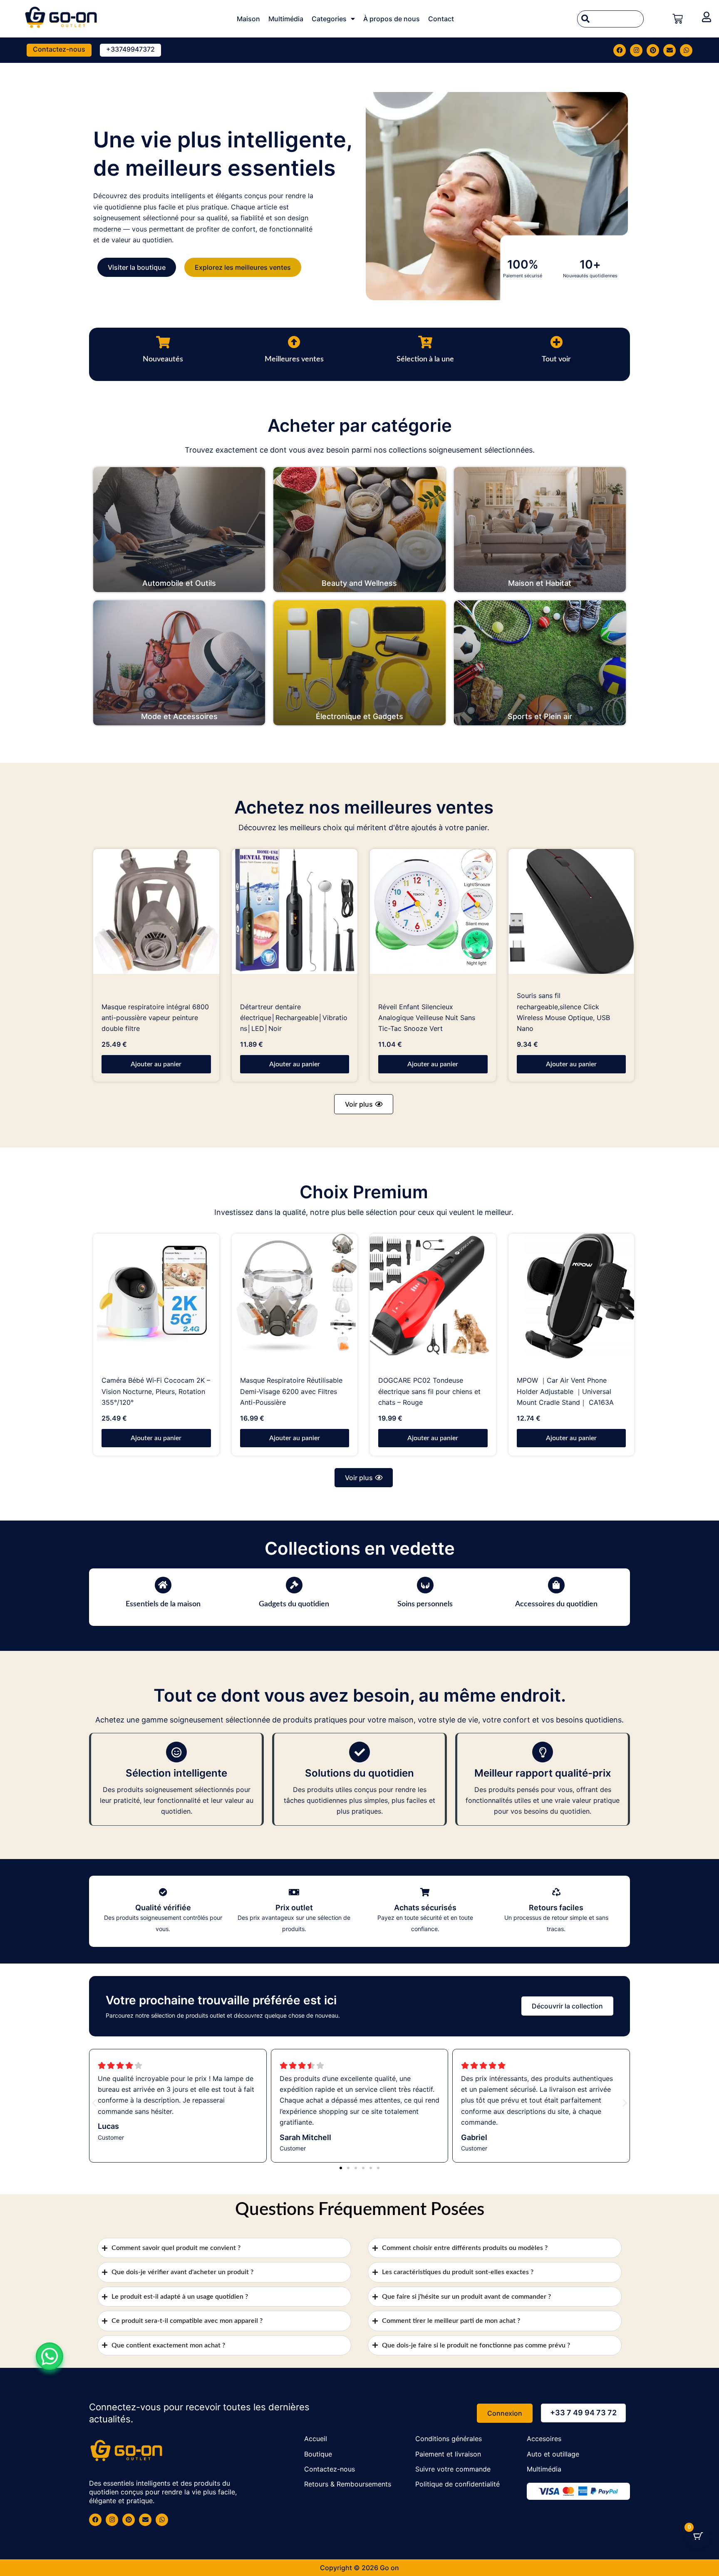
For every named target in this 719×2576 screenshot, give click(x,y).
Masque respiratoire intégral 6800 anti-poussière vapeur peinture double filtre (155, 1018)
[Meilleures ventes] (294, 342)
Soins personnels (425, 1604)
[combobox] (610, 19)
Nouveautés (163, 359)
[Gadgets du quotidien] (294, 1585)
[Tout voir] (556, 342)
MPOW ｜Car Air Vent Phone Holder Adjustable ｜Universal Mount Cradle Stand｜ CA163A (565, 1391)
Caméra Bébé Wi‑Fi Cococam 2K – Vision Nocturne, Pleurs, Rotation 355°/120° (156, 1391)
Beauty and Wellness (359, 583)
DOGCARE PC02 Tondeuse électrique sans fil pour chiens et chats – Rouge (429, 1391)
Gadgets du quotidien (294, 1604)
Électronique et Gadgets (359, 716)
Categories (329, 19)
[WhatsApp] (50, 2356)
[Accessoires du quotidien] (556, 1585)
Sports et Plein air (540, 716)
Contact (441, 19)
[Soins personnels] (425, 1585)
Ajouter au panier (156, 1064)
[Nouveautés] (163, 342)
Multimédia (286, 19)
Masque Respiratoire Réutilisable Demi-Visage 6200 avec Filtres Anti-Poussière (291, 1391)
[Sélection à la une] (425, 342)
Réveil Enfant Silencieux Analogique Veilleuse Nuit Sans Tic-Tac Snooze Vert (427, 1018)
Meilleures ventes (294, 359)
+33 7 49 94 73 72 (583, 2413)
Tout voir (556, 359)
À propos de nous (392, 19)
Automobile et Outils (179, 583)
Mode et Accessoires (179, 716)
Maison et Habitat (540, 583)
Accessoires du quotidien (556, 1604)
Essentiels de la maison (163, 1604)
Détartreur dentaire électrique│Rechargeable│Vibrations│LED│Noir (294, 1018)
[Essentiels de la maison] (163, 1585)
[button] (364, 1104)
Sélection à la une (425, 359)
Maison (248, 19)
